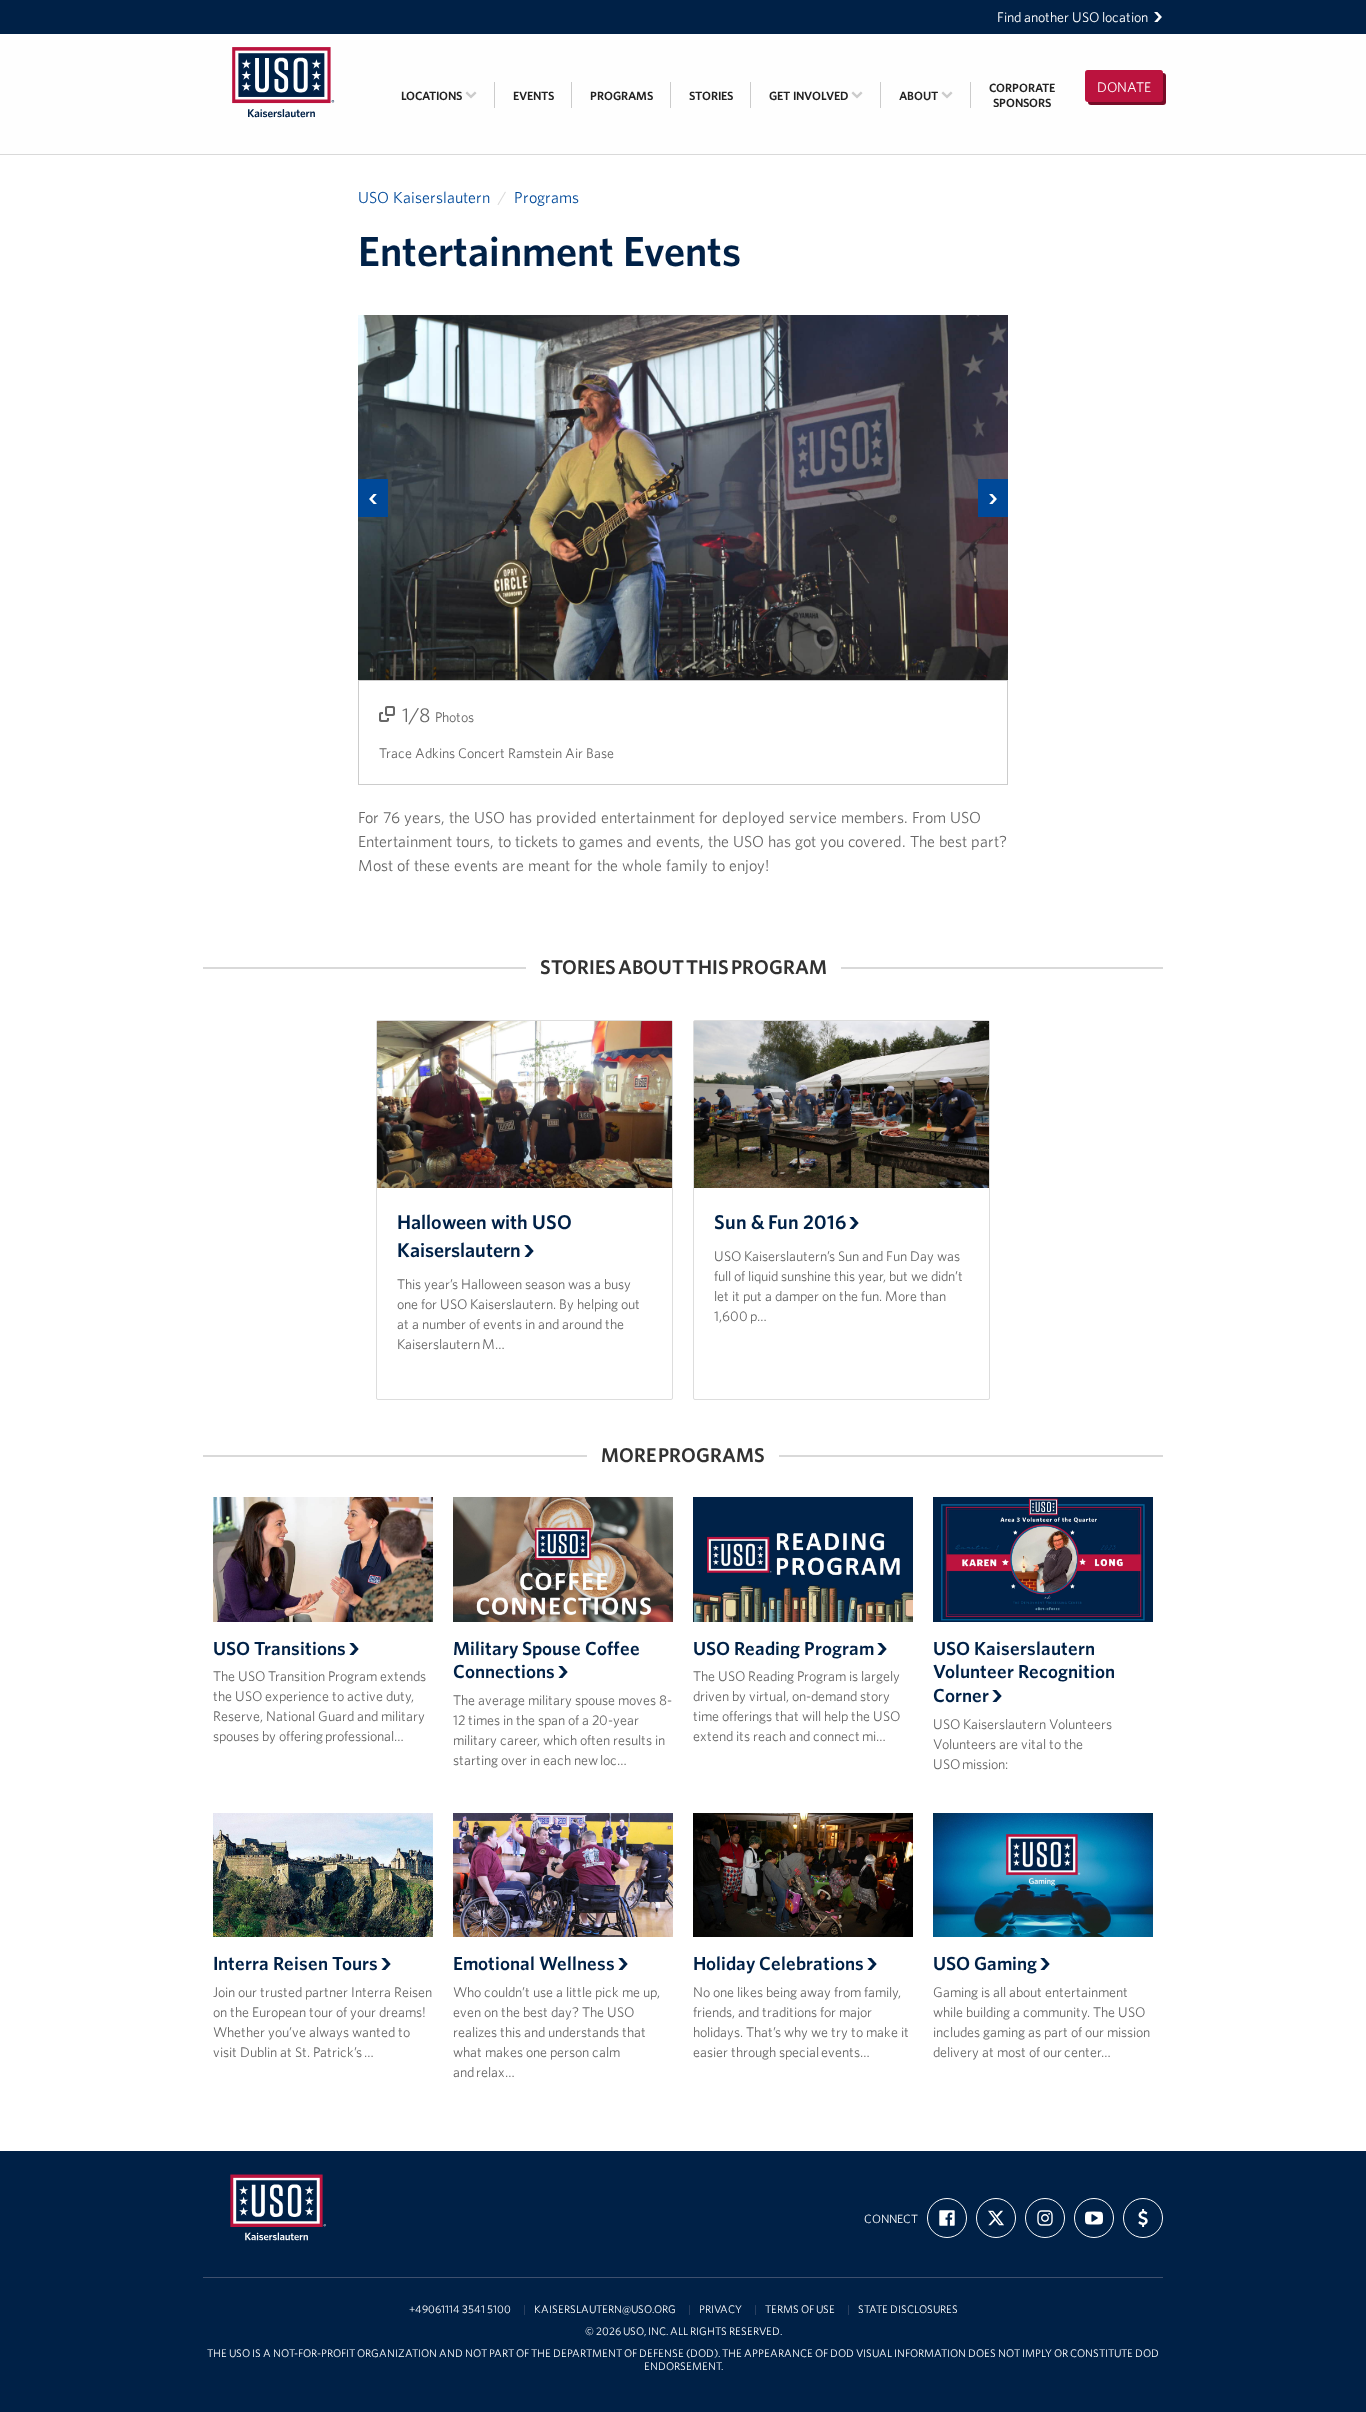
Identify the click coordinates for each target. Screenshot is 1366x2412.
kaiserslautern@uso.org (605, 2309)
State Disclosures (908, 2309)
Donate (1124, 87)
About (920, 95)
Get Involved (810, 95)
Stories (711, 95)
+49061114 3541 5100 (460, 2309)
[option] (683, 550)
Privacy (720, 2309)
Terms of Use (800, 2309)
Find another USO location (1072, 17)
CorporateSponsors (1022, 95)
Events (533, 95)
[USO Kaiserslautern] (283, 47)
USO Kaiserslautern (424, 197)
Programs (621, 95)
